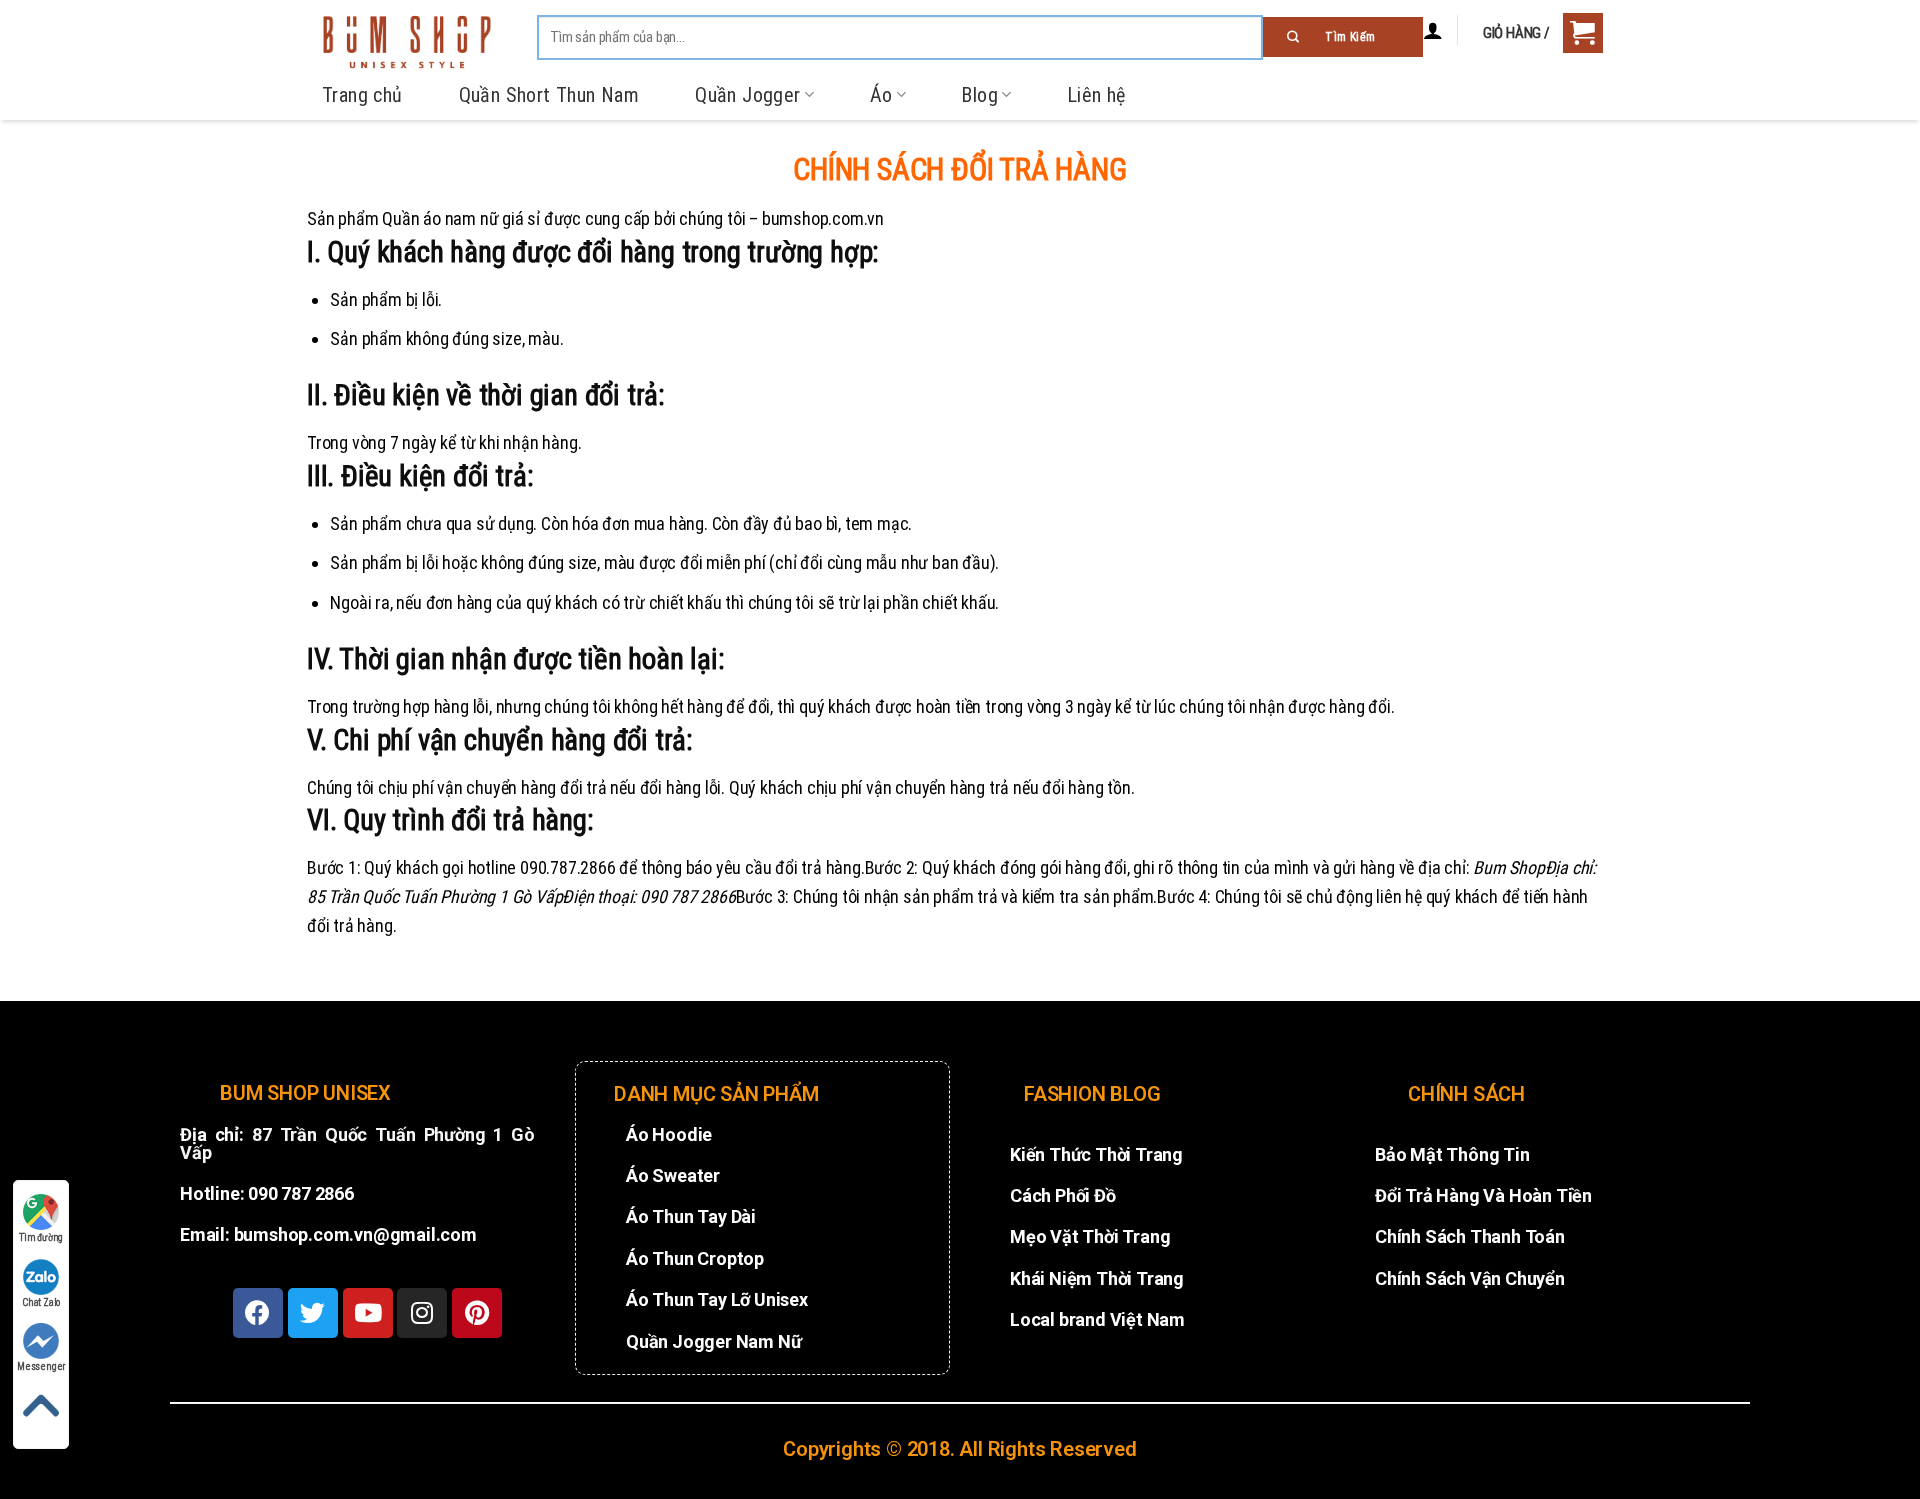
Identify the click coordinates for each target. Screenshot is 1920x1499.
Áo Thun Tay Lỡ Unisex (717, 1299)
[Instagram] (422, 1313)
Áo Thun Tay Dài (691, 1216)
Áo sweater (673, 1175)
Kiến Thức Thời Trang (1096, 1154)
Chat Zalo (41, 1302)
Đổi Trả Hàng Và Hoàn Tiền (1483, 1195)
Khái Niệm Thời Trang (1097, 1278)
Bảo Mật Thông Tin (1452, 1154)
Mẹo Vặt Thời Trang (1090, 1236)
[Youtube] (368, 1313)
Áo (881, 95)
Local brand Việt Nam (1097, 1319)
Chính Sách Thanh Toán (1470, 1236)
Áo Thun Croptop (695, 1258)
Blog (979, 95)
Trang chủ (362, 95)
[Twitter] (313, 1313)
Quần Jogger (747, 95)
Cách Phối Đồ (1063, 1195)
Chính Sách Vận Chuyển (1470, 1278)
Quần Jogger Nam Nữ (713, 1341)
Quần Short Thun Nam (549, 95)
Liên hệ (1096, 95)
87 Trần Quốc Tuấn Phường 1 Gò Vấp (357, 1143)
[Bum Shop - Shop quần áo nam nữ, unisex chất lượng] (407, 42)
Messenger (41, 1366)
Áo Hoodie (669, 1134)
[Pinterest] (477, 1313)
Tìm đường (41, 1237)
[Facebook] (258, 1313)
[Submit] (1343, 37)
